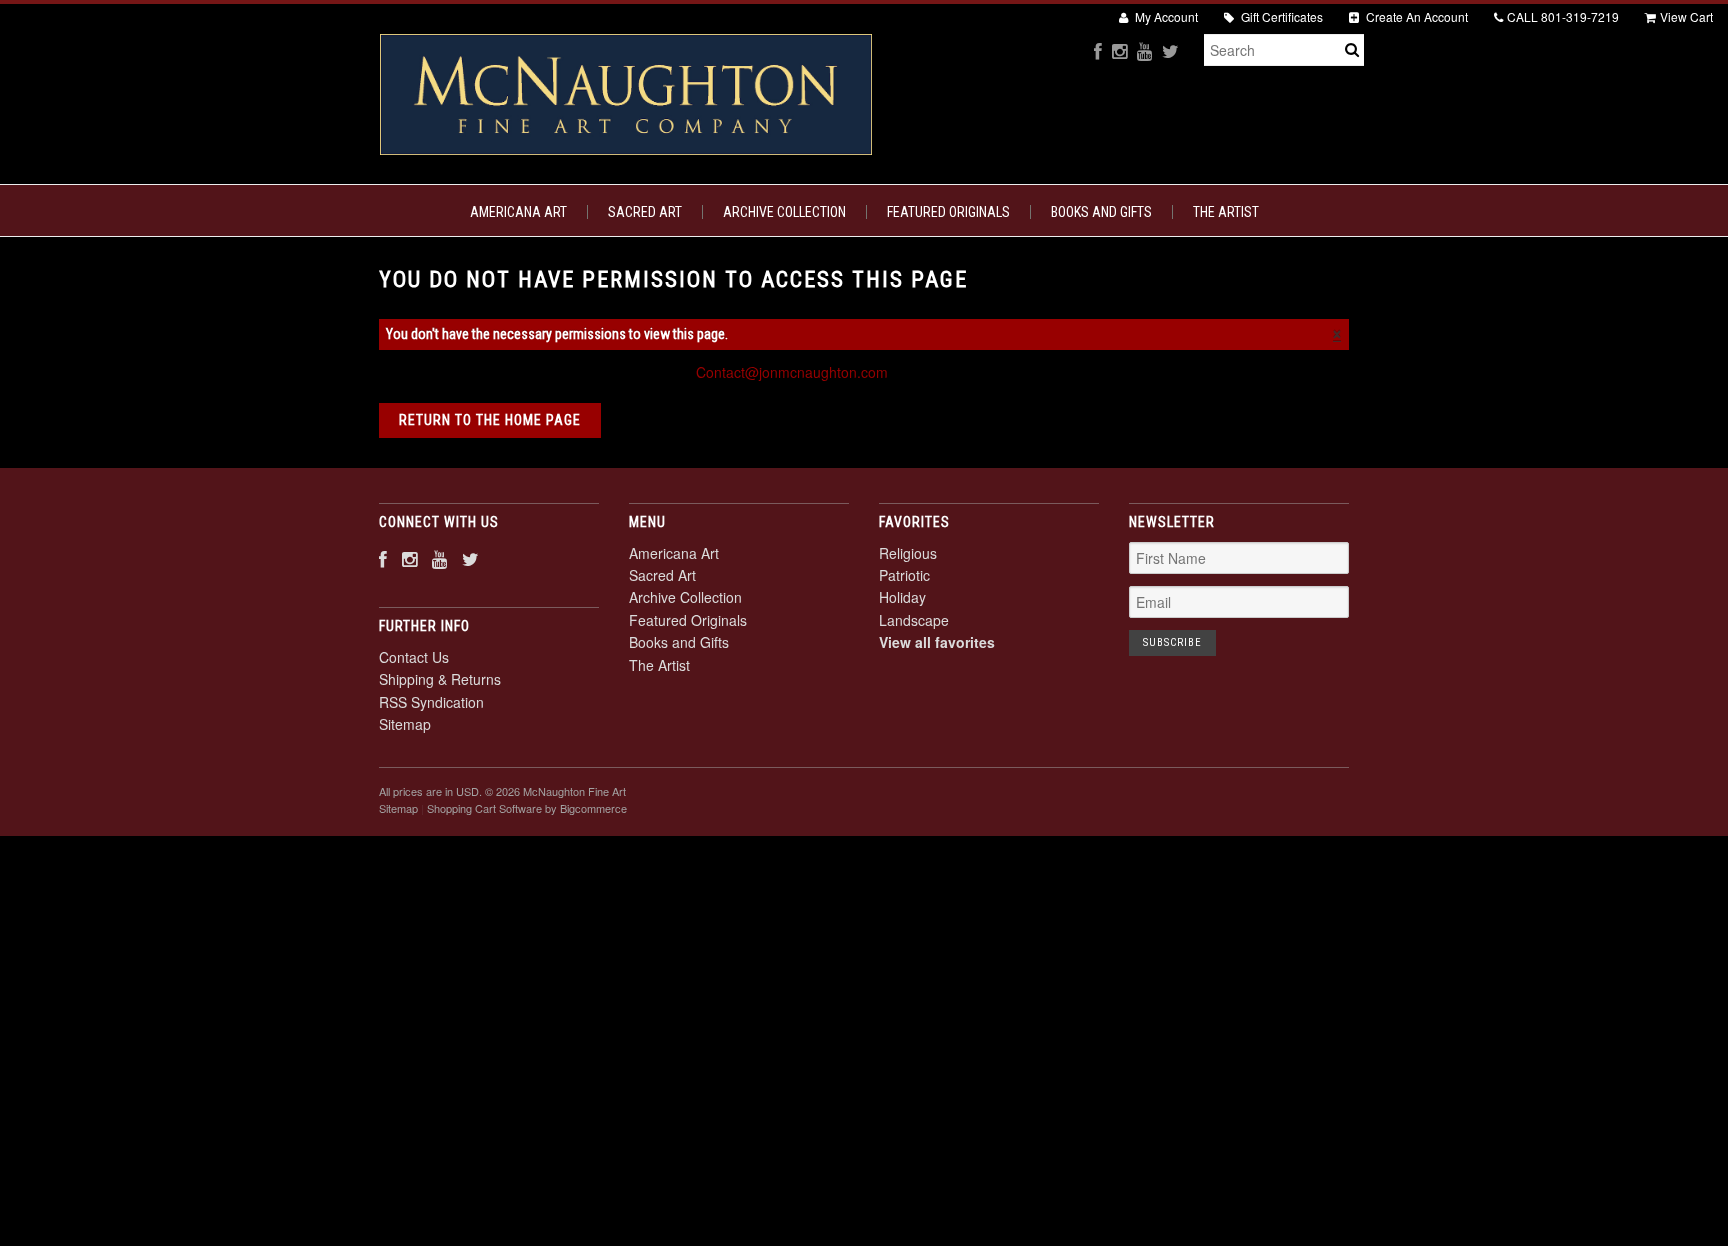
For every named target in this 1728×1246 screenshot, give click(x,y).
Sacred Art (645, 212)
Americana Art (518, 212)
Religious (908, 553)
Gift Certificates (1280, 16)
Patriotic (904, 575)
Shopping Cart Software (484, 808)
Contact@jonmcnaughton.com (792, 372)
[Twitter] (1170, 50)
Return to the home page (490, 420)
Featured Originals (948, 212)
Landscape (914, 620)
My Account (1165, 16)
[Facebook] (1098, 50)
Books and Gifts (1101, 212)
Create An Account (1415, 16)
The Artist (1226, 212)
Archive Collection (784, 212)
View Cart (1686, 16)
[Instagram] (1119, 50)
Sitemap (405, 724)
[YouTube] (1144, 50)
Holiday (902, 597)
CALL (1563, 16)
